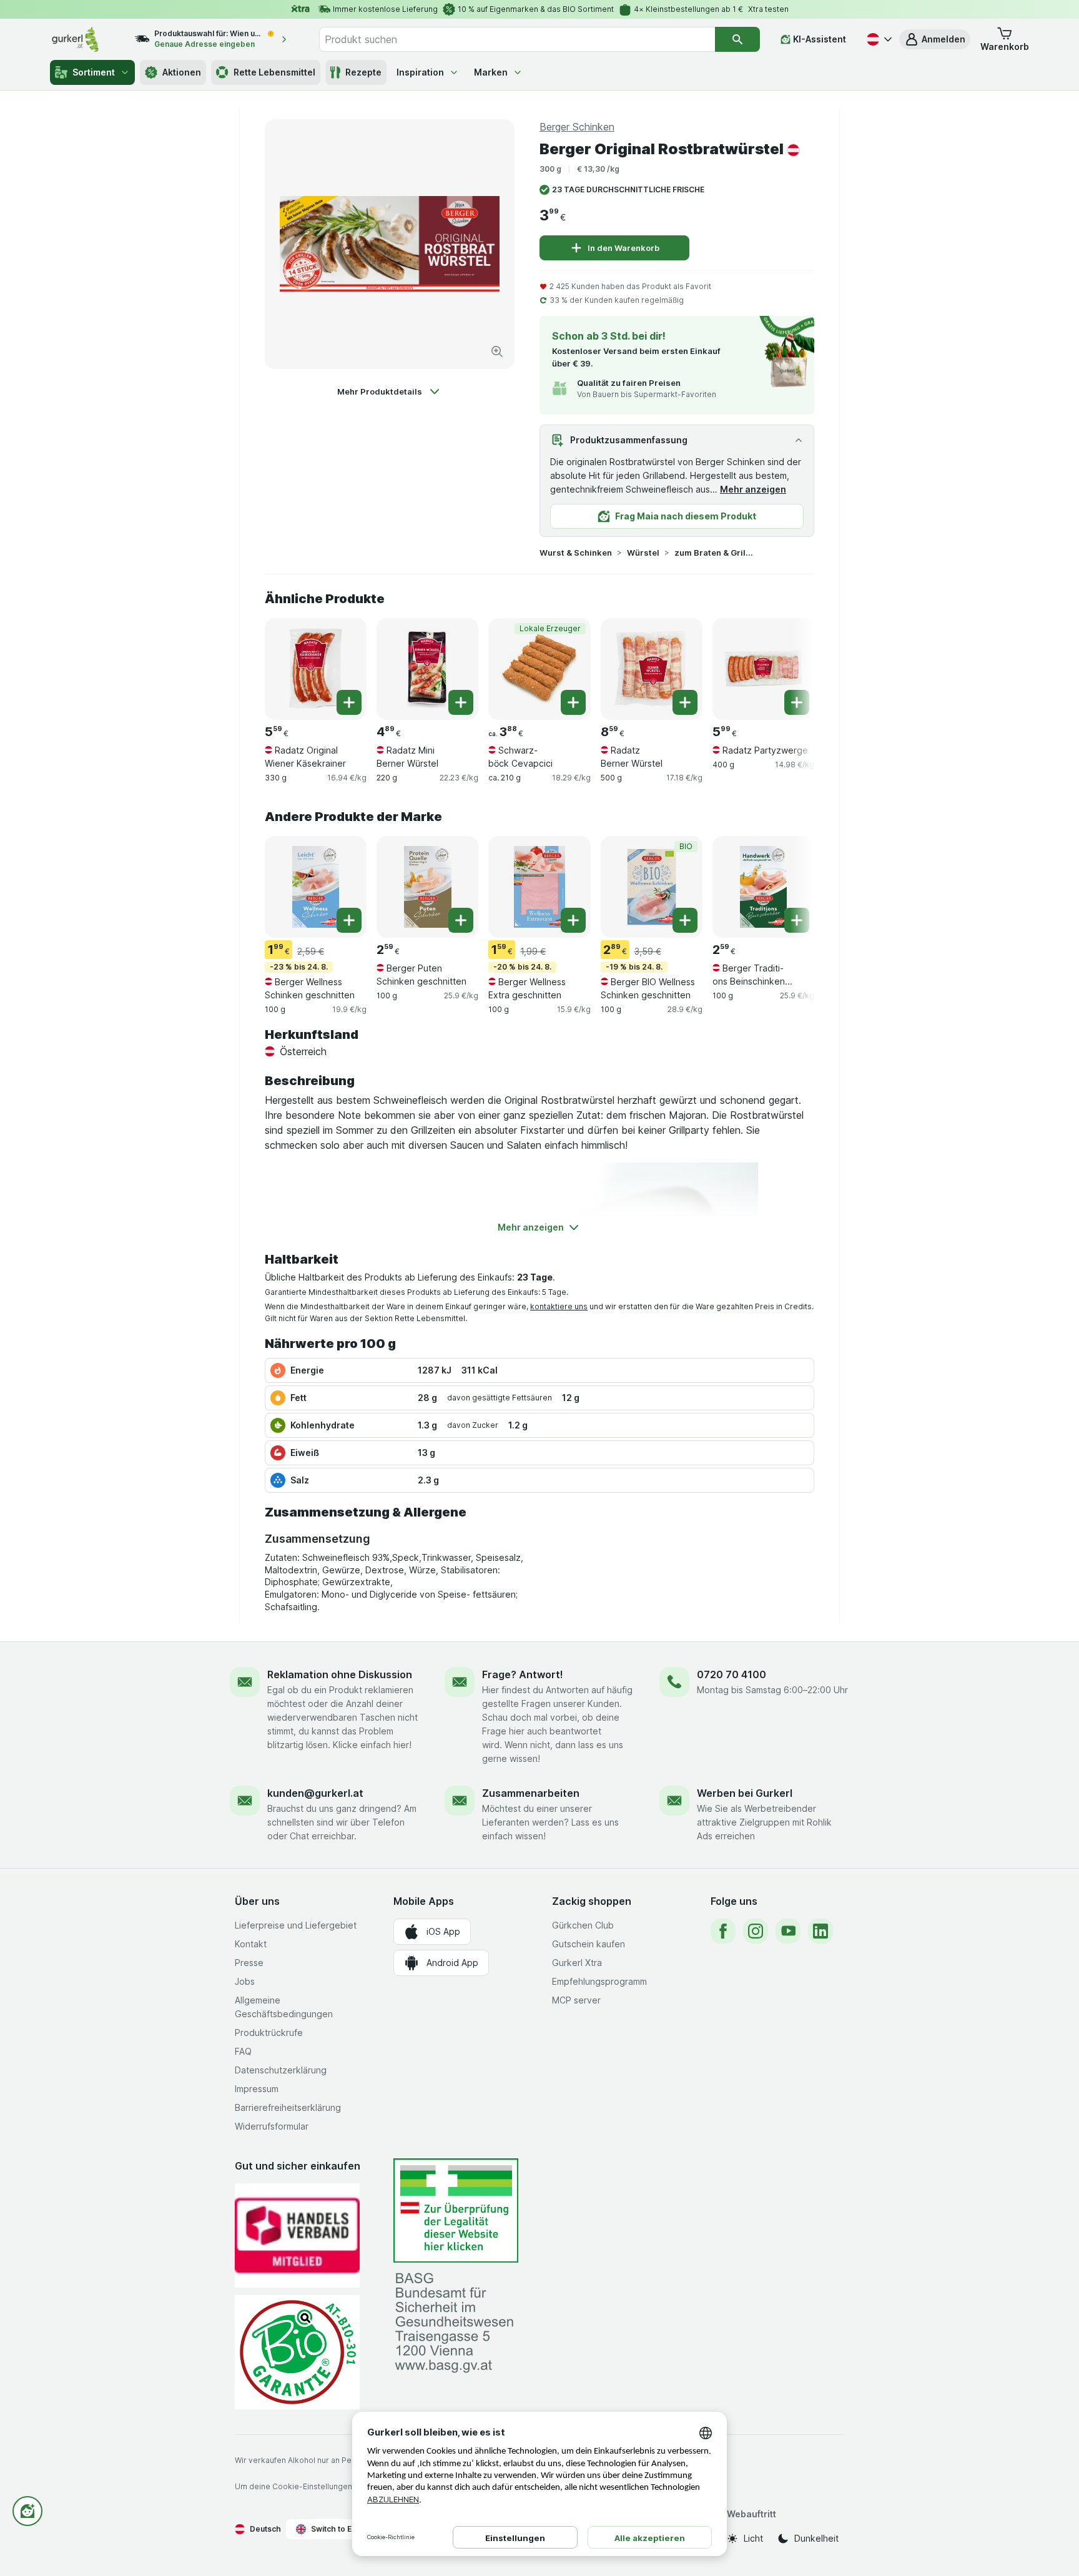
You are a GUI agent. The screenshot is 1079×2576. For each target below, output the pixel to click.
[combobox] (517, 39)
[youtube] (788, 1931)
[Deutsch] (878, 39)
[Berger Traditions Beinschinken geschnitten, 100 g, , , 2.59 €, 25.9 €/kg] (763, 887)
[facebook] (723, 1931)
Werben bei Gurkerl (745, 1793)
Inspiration (420, 72)
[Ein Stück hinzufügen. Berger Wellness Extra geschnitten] (573, 920)
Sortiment (94, 72)
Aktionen (182, 72)
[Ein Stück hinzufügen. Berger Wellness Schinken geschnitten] (349, 920)
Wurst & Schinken (576, 553)
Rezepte (363, 72)
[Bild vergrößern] (497, 351)
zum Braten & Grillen (714, 553)
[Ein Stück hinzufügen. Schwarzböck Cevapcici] (573, 702)
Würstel (643, 553)
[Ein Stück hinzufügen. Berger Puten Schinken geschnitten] (461, 920)
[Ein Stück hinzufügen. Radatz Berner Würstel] (685, 702)
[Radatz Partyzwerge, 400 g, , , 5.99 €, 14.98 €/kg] (763, 669)
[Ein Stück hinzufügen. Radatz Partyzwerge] (797, 702)
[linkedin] (820, 1931)
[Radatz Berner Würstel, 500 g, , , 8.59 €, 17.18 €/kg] (652, 669)
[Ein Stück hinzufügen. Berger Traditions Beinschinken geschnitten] (797, 920)
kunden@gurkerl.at (315, 1793)
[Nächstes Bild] (789, 668)
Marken (491, 72)
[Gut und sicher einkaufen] (297, 2352)
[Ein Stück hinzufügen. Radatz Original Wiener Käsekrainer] (349, 702)
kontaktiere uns (559, 1306)
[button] (935, 39)
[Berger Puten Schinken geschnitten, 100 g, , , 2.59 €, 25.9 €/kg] (427, 887)
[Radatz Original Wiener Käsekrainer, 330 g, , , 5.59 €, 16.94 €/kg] (316, 669)
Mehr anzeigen (753, 489)
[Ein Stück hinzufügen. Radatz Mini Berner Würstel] (461, 702)
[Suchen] (737, 39)
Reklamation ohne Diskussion (340, 1674)
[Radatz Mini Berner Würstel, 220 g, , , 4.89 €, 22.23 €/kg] (427, 669)
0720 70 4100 (732, 1674)
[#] (456, 2210)
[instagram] (756, 1931)
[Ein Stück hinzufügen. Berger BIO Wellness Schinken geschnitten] (685, 920)
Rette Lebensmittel (274, 72)
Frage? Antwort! (523, 1674)
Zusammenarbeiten (531, 1793)
